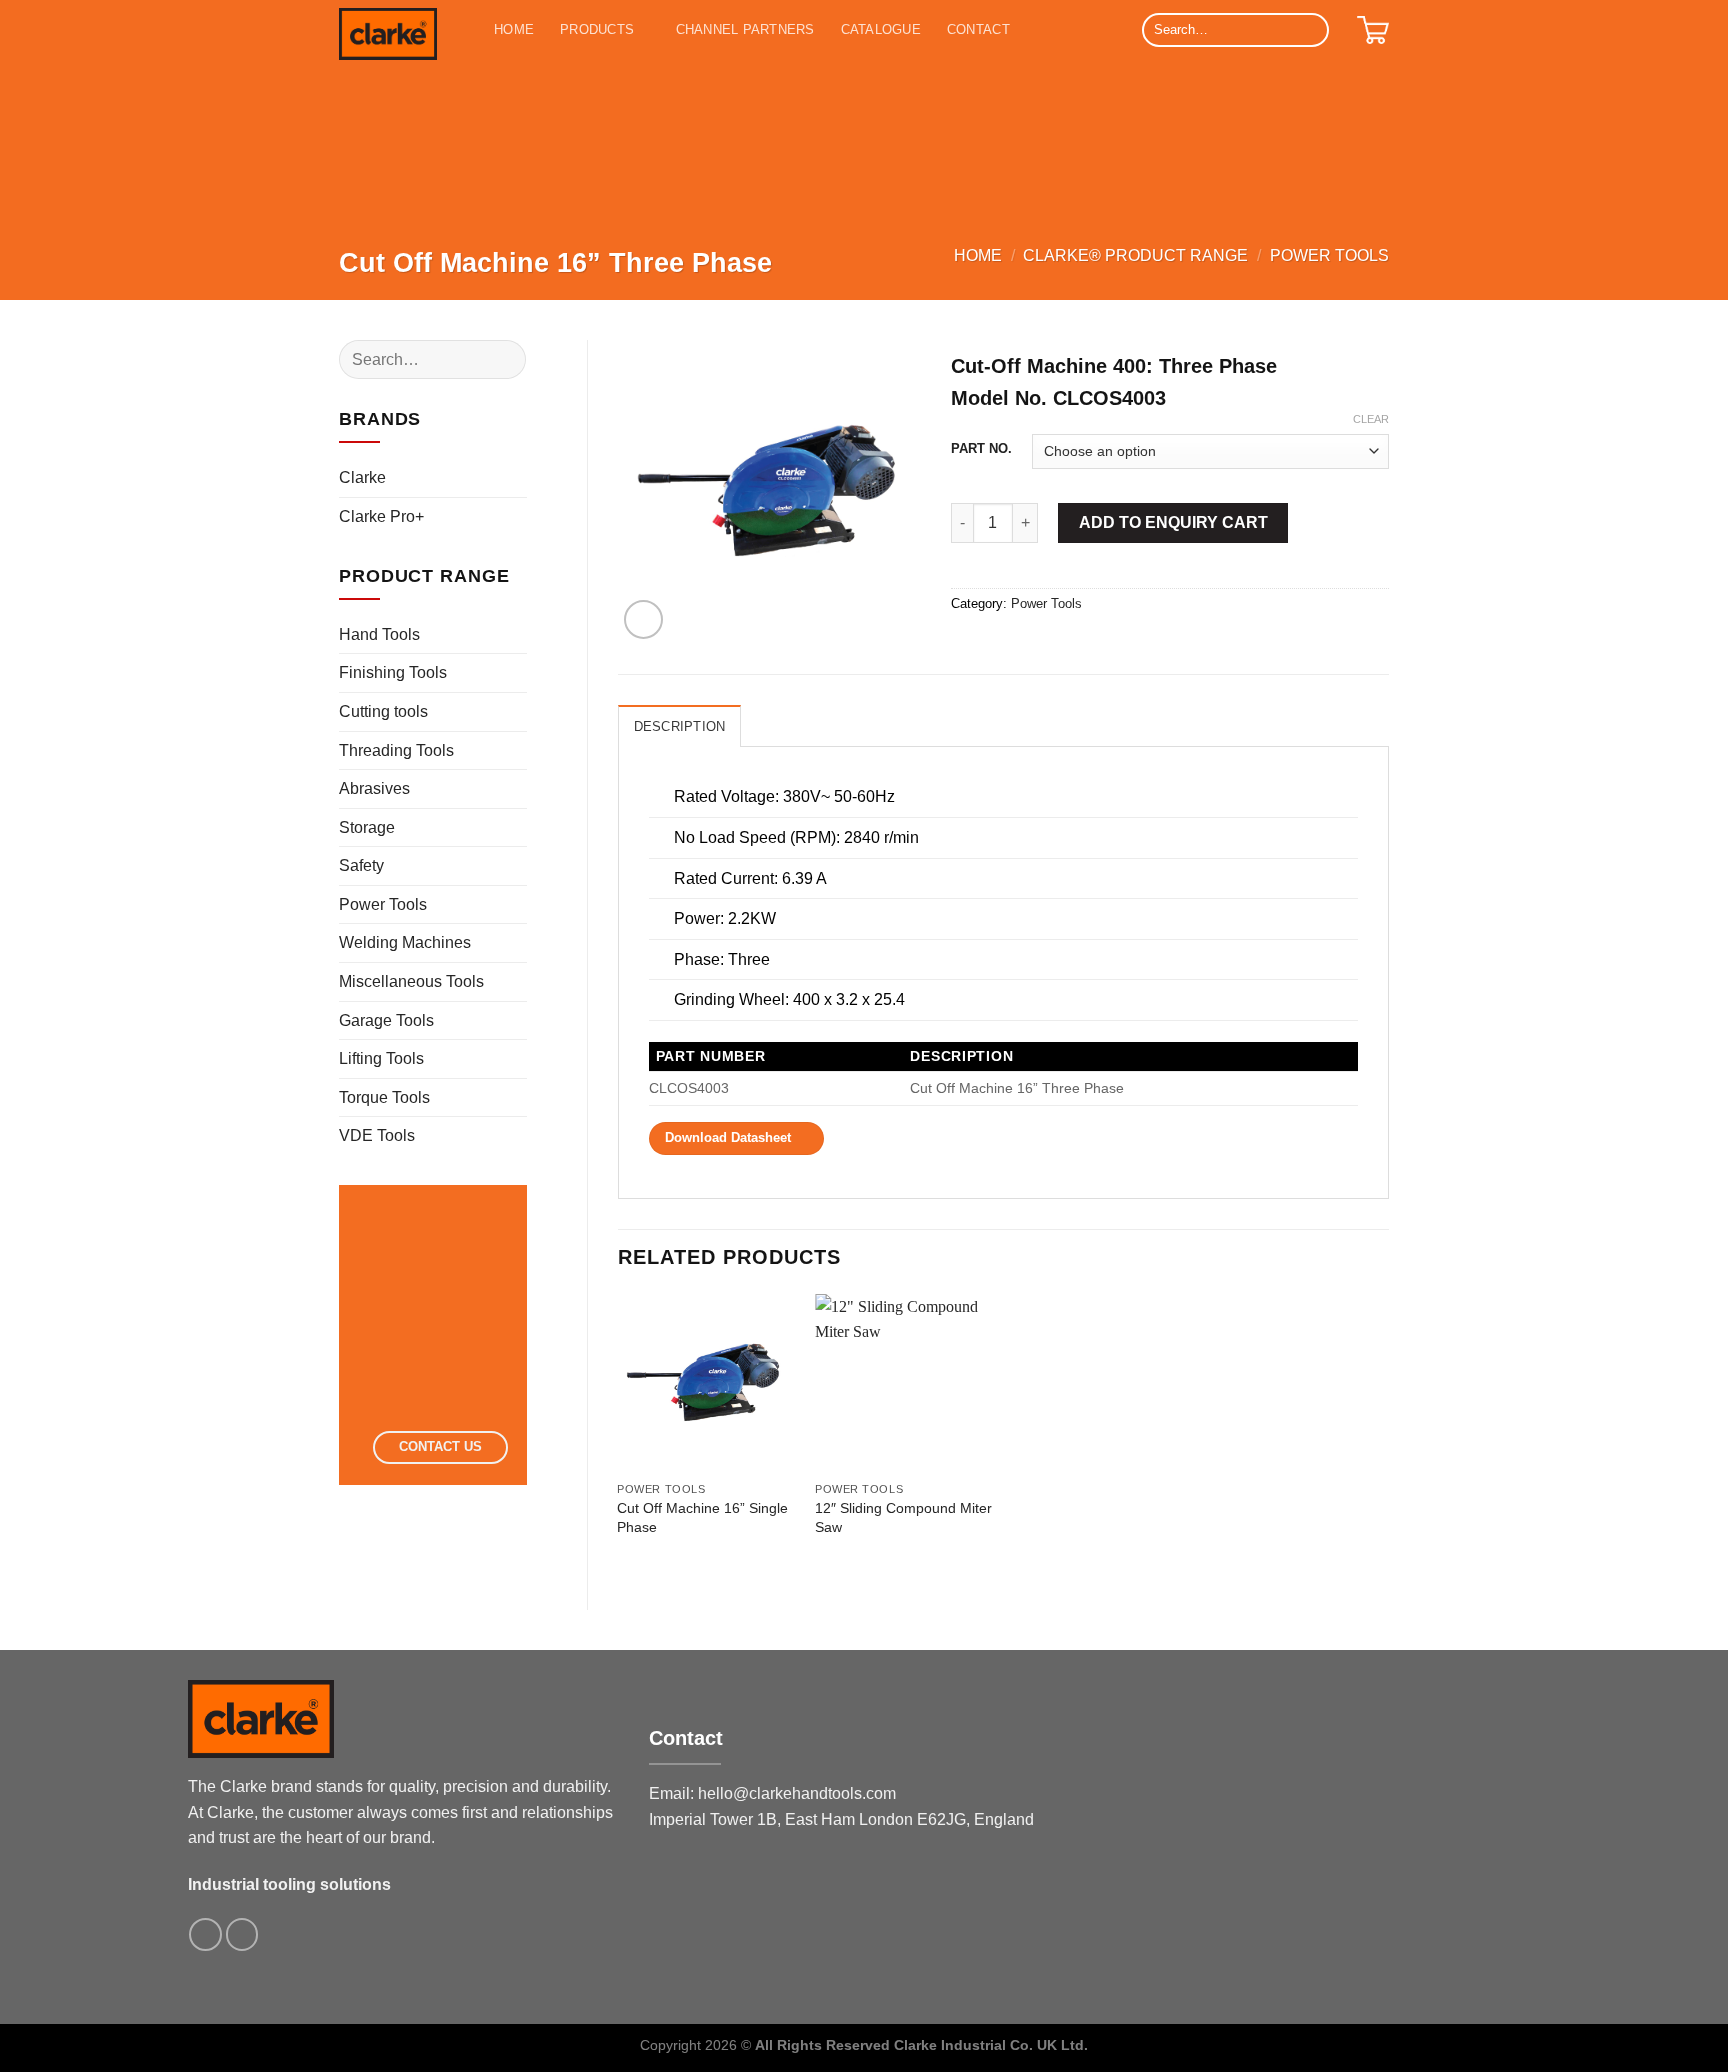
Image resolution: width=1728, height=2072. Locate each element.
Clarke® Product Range (1135, 255)
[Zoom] (643, 619)
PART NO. (981, 449)
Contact (978, 29)
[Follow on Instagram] (205, 1934)
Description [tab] (680, 726)
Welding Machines (405, 942)
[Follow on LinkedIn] (242, 1934)
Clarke (362, 477)
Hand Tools (379, 634)
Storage (367, 827)
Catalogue (881, 29)
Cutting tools (383, 711)
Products (597, 29)
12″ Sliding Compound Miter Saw (903, 1517)
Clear (1371, 419)
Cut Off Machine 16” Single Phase (702, 1517)
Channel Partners (745, 29)
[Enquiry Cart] (1373, 30)
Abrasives (374, 788)
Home (514, 29)
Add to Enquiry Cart (1173, 522)
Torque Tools (384, 1097)
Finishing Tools (393, 672)
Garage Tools (386, 1020)
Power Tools (1329, 255)
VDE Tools (377, 1135)
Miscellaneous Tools (411, 981)
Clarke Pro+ (381, 516)
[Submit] (1310, 30)
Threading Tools (396, 750)
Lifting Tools (381, 1058)
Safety (361, 865)
